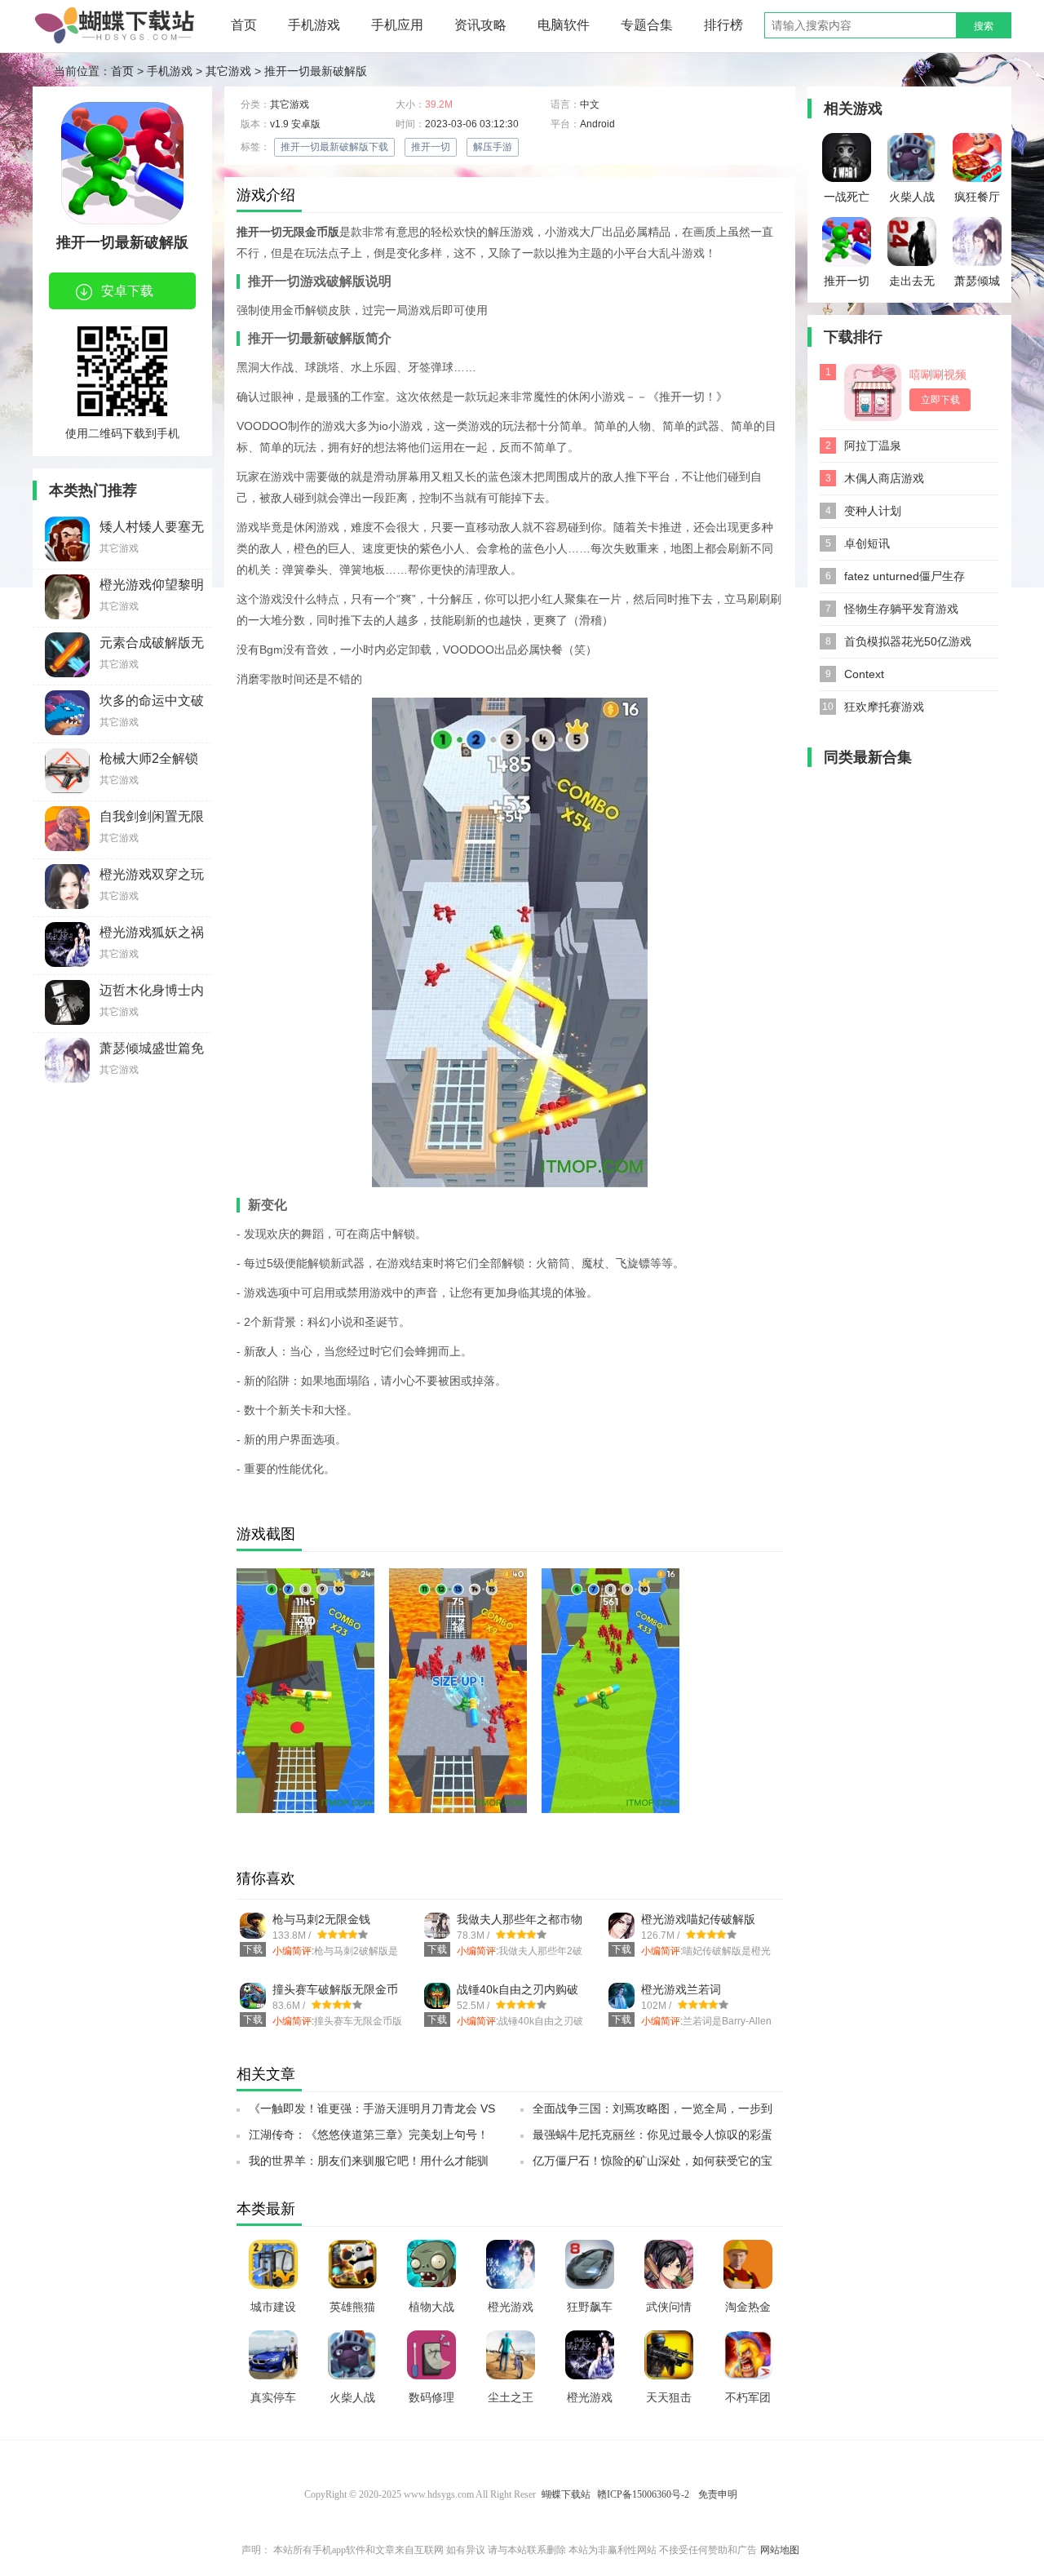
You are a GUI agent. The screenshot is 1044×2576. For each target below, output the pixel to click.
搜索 (984, 26)
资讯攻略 (480, 25)
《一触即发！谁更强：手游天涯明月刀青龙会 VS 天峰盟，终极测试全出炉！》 (372, 2113)
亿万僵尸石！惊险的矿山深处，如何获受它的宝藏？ (652, 2166)
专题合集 (647, 25)
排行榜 (723, 25)
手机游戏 (314, 25)
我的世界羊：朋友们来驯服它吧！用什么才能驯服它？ (369, 2166)
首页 (244, 25)
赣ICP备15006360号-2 (643, 2494)
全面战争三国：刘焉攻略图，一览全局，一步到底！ (652, 2113)
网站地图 (780, 2550)
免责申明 (718, 2494)
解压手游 (493, 147)
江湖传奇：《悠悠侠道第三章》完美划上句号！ (369, 2135)
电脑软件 (564, 25)
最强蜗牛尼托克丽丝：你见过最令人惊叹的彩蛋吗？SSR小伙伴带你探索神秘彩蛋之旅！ (652, 2139)
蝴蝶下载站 (566, 2494)
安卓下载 (127, 291)
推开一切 (431, 147)
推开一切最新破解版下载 (334, 147)
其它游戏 (228, 71)
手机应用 (397, 25)
